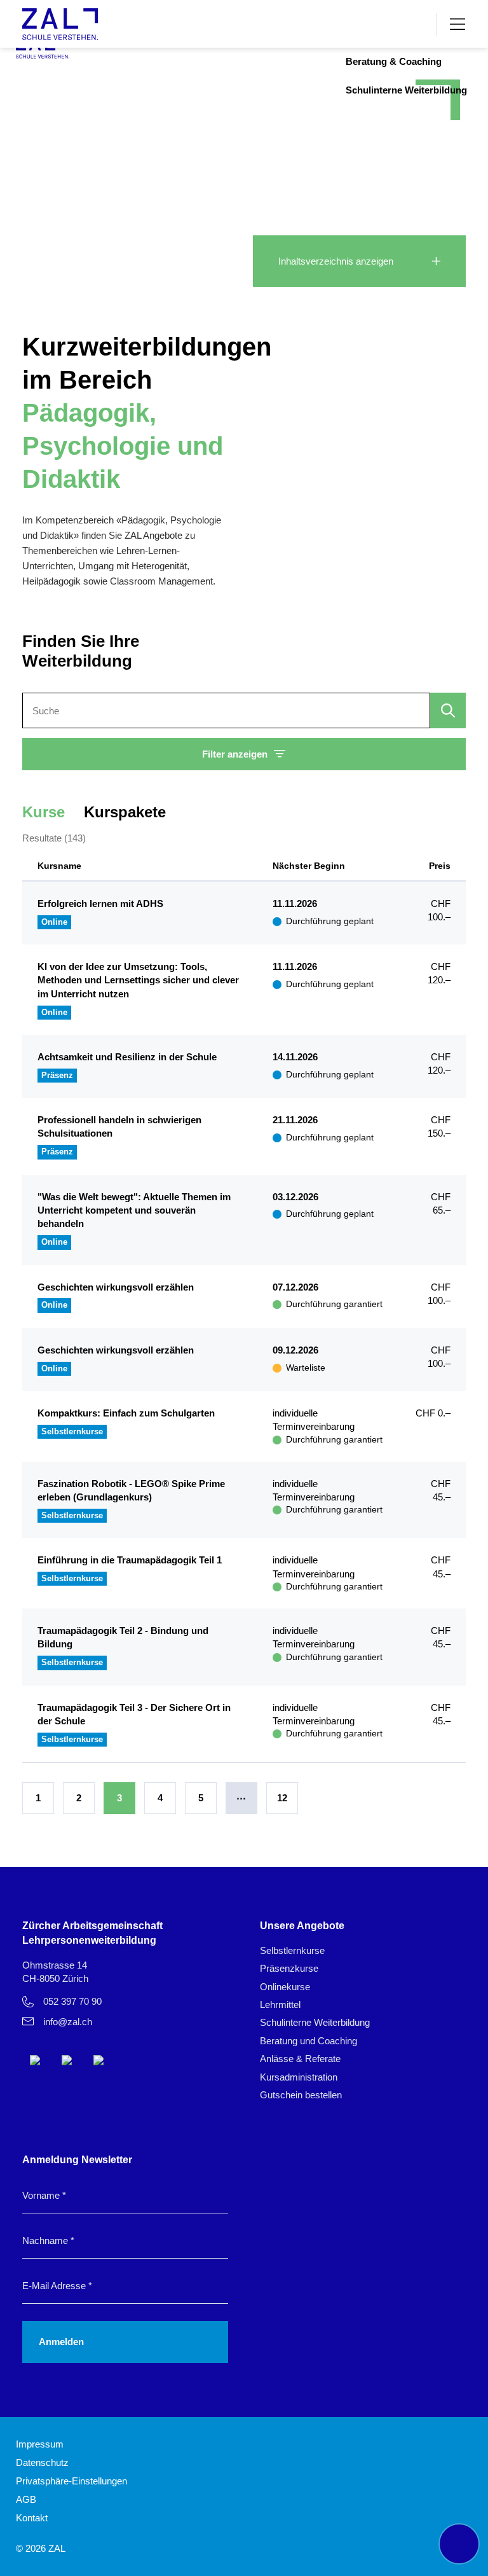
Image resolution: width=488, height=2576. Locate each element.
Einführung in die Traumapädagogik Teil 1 (130, 1560)
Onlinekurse (285, 1987)
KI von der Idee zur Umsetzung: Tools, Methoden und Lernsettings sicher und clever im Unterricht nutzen (138, 980)
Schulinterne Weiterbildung (406, 90)
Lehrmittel (280, 2005)
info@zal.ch (68, 2022)
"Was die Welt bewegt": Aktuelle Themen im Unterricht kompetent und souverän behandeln (134, 1210)
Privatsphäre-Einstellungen (71, 2481)
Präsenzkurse (289, 1968)
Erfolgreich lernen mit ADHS (100, 904)
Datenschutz (42, 2462)
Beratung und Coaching (308, 2041)
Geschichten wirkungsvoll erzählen (116, 1287)
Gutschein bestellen (301, 2095)
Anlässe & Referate (300, 2059)
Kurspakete (125, 812)
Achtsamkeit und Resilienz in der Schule (127, 1057)
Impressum (40, 2444)
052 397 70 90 (72, 2001)
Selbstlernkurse (292, 1950)
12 (282, 1798)
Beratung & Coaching (394, 61)
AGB (26, 2499)
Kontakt (32, 2518)
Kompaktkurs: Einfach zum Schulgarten (126, 1413)
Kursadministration (299, 2077)
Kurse (44, 812)
